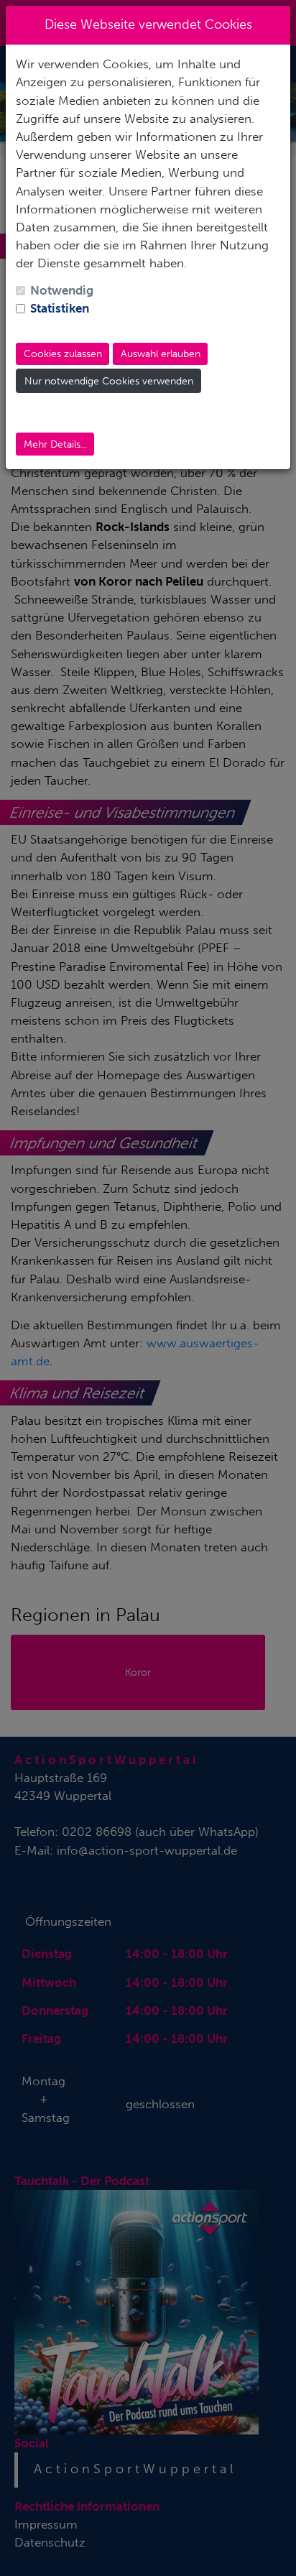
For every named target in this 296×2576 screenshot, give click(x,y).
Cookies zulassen (63, 354)
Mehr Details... (55, 444)
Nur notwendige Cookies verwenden (109, 381)
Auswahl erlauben (161, 354)
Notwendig (62, 290)
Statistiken (60, 308)
